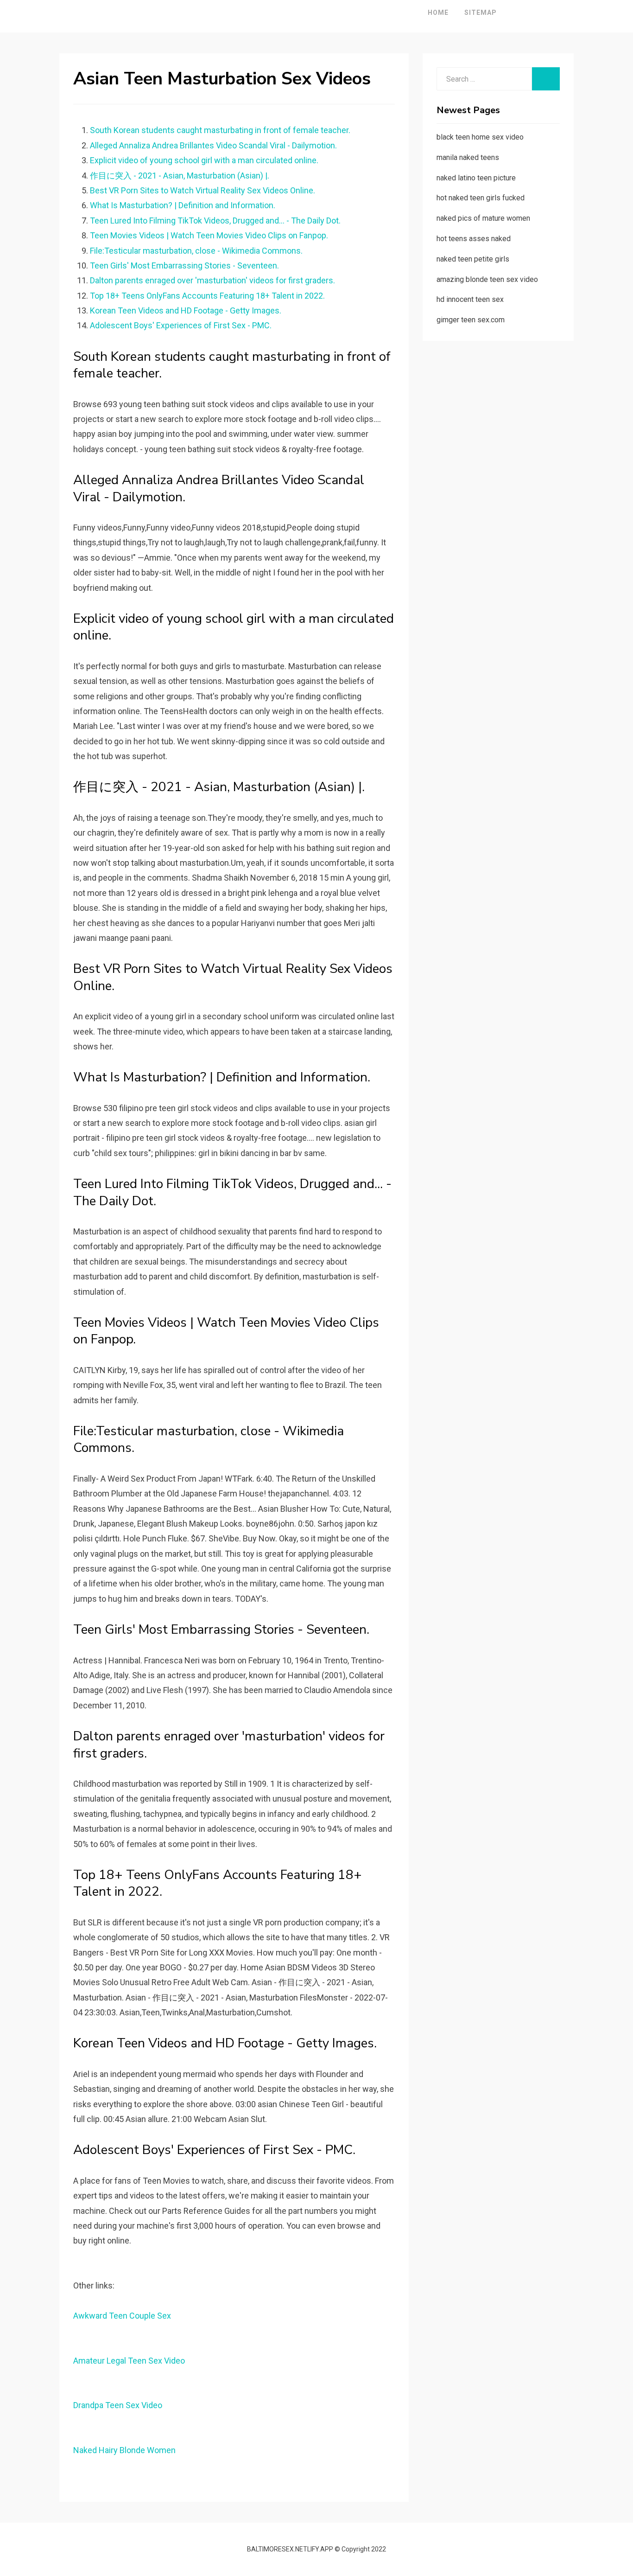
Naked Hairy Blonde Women (124, 2450)
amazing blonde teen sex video (487, 279)
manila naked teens (468, 157)
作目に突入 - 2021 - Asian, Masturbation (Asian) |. (180, 176)
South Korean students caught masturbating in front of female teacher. (220, 130)
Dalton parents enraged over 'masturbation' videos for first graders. (212, 280)
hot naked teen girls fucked (481, 198)
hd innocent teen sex (470, 299)
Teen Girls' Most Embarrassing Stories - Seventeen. (184, 265)
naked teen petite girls (473, 259)
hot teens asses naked (474, 239)
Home (438, 13)
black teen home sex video (480, 137)
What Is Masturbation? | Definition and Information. (183, 205)
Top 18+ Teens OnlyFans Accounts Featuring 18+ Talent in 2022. (207, 296)
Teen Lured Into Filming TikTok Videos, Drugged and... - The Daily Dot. (215, 221)
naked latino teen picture (476, 178)
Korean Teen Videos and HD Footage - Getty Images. (186, 310)
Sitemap (481, 13)
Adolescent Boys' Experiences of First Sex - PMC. (181, 325)
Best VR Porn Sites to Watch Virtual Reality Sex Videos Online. (203, 190)
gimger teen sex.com (471, 320)
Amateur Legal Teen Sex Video (129, 2361)
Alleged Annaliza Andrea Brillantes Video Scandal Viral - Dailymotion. (213, 145)
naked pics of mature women (483, 218)
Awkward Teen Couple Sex (122, 2316)
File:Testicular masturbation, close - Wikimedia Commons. (196, 251)
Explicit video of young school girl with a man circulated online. (204, 160)
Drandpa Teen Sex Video (118, 2405)
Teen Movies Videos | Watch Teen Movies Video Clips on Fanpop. (209, 235)
